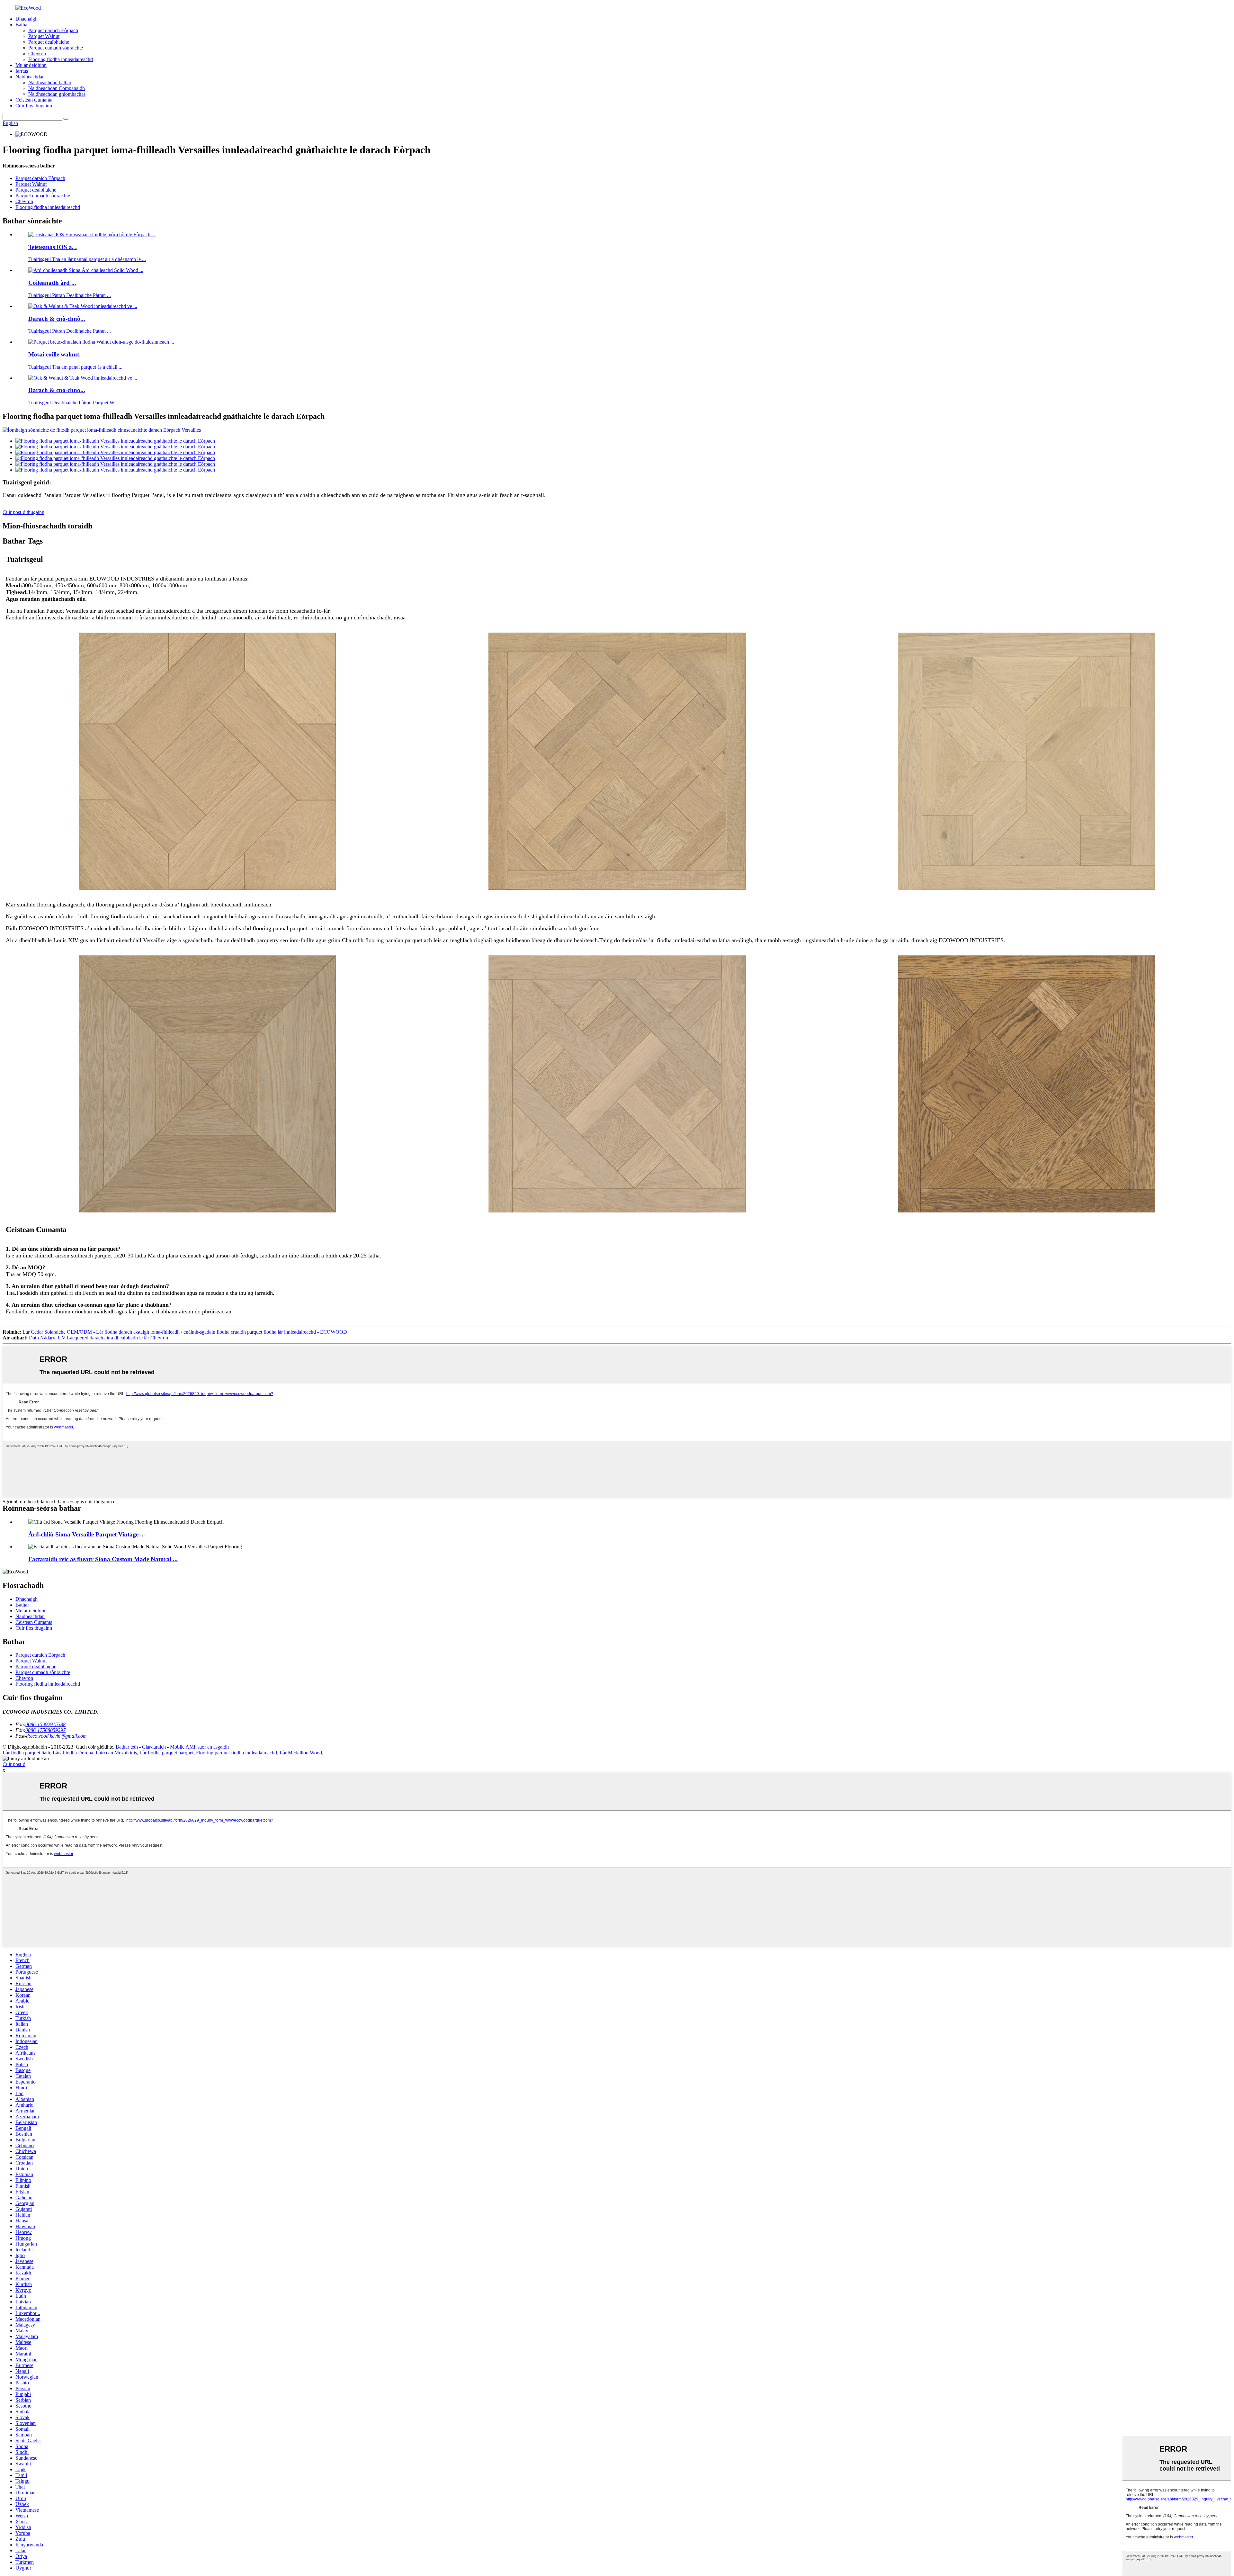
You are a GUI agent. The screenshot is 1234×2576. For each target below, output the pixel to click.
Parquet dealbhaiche (49, 42)
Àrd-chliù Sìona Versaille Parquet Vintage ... (87, 1534)
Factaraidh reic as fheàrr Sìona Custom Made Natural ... (103, 1559)
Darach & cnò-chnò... (57, 319)
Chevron (37, 54)
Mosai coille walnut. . (56, 354)
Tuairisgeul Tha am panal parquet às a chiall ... (75, 367)
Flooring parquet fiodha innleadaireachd (237, 1753)
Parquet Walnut (44, 36)
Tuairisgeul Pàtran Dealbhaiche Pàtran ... (70, 295)
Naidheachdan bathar (50, 82)
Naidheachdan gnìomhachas (57, 94)
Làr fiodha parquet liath (26, 1753)
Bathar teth (127, 1747)
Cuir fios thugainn (34, 106)
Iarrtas (22, 71)
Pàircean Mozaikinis (116, 1753)
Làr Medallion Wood (301, 1753)
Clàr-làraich (154, 1747)
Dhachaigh (27, 19)
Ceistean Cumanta (34, 100)
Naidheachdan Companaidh (57, 88)
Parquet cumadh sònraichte (56, 48)
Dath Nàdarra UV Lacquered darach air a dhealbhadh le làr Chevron (98, 1338)
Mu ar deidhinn (31, 65)
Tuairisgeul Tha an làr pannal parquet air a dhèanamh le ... (87, 259)
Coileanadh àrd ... (52, 283)
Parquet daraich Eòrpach (53, 30)
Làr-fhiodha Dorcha (73, 1753)
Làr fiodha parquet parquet (166, 1753)
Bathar (22, 25)
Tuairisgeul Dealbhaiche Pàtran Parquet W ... (74, 403)
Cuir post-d (14, 1764)
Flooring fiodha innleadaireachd (61, 59)
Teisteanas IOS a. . (53, 247)
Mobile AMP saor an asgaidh (199, 1747)
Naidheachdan (30, 77)
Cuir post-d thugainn (23, 512)
